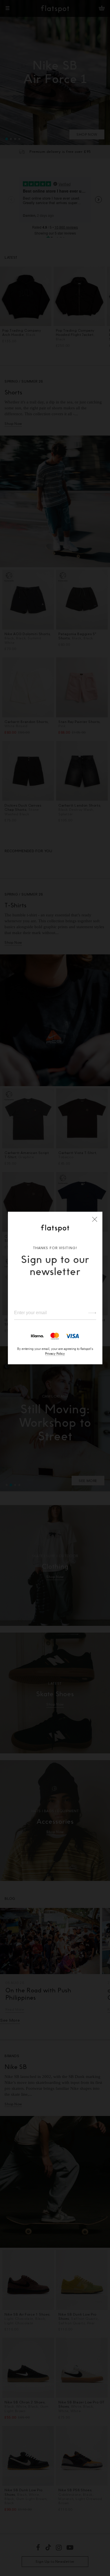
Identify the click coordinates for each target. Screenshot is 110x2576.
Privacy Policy (55, 1353)
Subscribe (90, 1313)
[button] (95, 1219)
